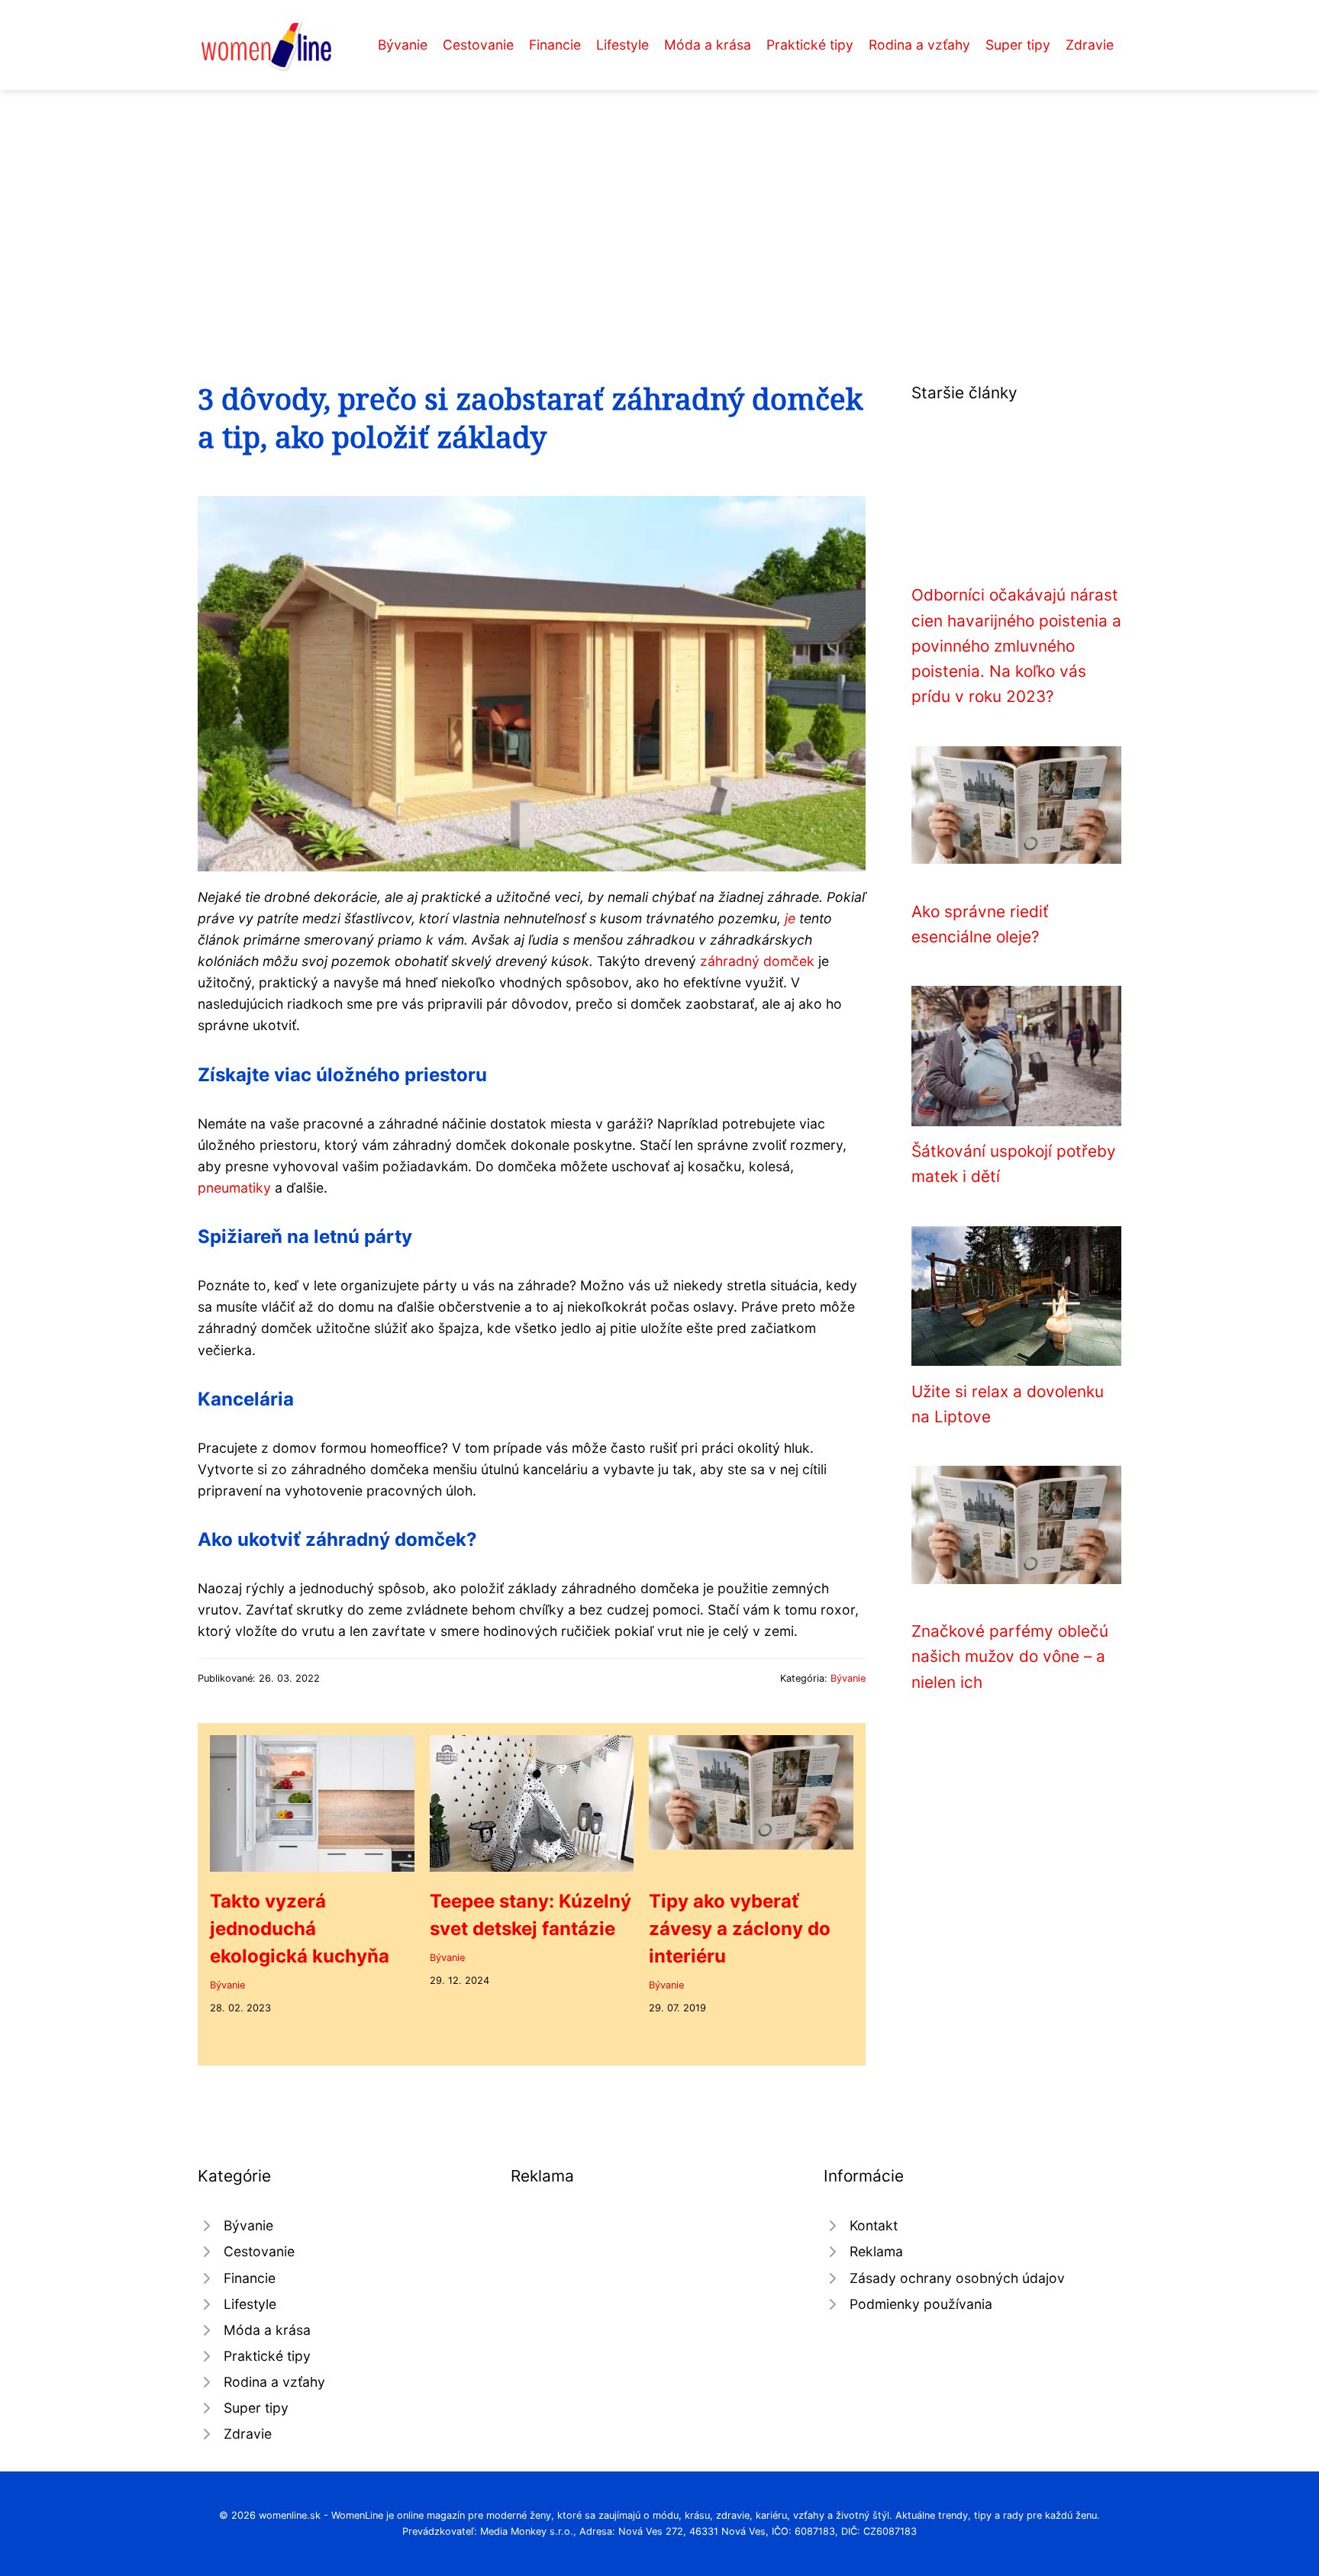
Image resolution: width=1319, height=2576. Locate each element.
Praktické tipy (810, 45)
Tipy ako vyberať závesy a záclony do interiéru (740, 1929)
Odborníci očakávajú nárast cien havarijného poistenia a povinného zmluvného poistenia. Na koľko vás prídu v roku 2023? (1016, 646)
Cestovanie (478, 45)
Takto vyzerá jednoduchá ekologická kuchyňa (300, 1929)
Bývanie (403, 45)
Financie (555, 45)
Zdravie (1090, 45)
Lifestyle (622, 45)
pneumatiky (234, 1188)
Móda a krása (708, 45)
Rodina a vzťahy (919, 45)
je (790, 918)
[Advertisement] (659, 204)
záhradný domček (757, 961)
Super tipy (1018, 45)
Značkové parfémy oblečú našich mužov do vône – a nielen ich (1010, 1657)
